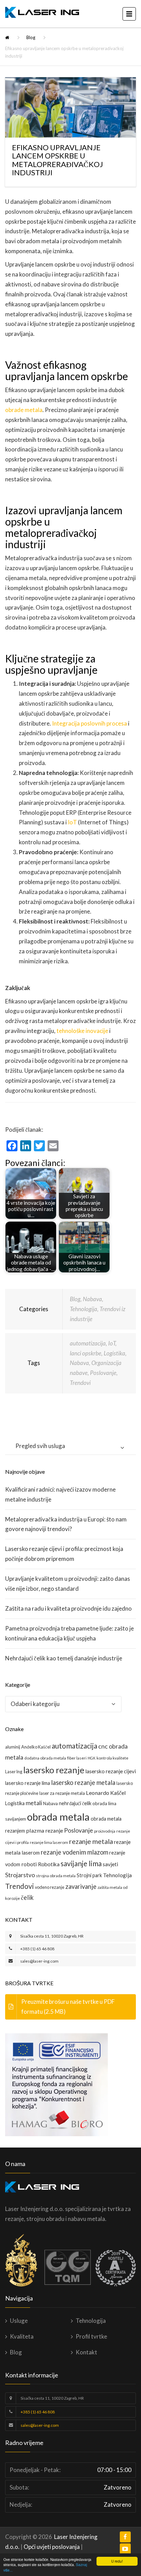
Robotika (49, 1864)
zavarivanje (81, 1886)
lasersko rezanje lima (28, 1783)
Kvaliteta (22, 2336)
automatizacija (88, 1343)
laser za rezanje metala (62, 1793)
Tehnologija (84, 1309)
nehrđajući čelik (75, 1803)
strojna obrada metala (56, 1876)
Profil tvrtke (91, 2336)
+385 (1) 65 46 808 (37, 1949)
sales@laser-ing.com (39, 1961)
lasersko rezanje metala (83, 1783)
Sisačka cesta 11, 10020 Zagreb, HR (52, 1936)
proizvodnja (105, 1831)
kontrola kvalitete (112, 1758)
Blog (31, 37)
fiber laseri (77, 1758)
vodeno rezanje (50, 1887)
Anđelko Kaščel (36, 1747)
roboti (29, 1864)
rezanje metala (91, 1841)
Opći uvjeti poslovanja (52, 2547)
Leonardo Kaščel (106, 1793)
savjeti (110, 1864)
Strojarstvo (20, 1875)
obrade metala (24, 410)
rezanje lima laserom (49, 1842)
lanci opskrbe (86, 1353)
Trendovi (80, 1383)
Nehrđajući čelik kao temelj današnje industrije (64, 1658)
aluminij (13, 1747)
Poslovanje (103, 1373)
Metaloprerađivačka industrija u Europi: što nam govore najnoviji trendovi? (66, 1524)
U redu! (117, 2561)
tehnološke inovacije (82, 1031)
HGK (92, 1758)
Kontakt (86, 2352)
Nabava (92, 1299)
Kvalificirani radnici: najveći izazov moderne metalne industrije (60, 1494)
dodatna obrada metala (45, 1758)
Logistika (114, 1353)
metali (34, 1803)
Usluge (19, 2321)
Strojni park (89, 1875)
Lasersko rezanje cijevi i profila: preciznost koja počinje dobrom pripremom (64, 1554)
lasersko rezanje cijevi (111, 1771)
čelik (27, 1897)
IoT (72, 822)
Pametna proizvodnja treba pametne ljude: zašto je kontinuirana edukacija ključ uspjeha (69, 1633)
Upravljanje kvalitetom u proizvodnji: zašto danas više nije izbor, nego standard (68, 1584)
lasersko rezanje (54, 1770)
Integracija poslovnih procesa (89, 723)
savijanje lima (81, 1863)
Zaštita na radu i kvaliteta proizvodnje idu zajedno (68, 1608)
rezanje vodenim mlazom (74, 1852)
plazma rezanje (44, 1830)
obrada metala (58, 1817)
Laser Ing (14, 1772)
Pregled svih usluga (40, 1446)
